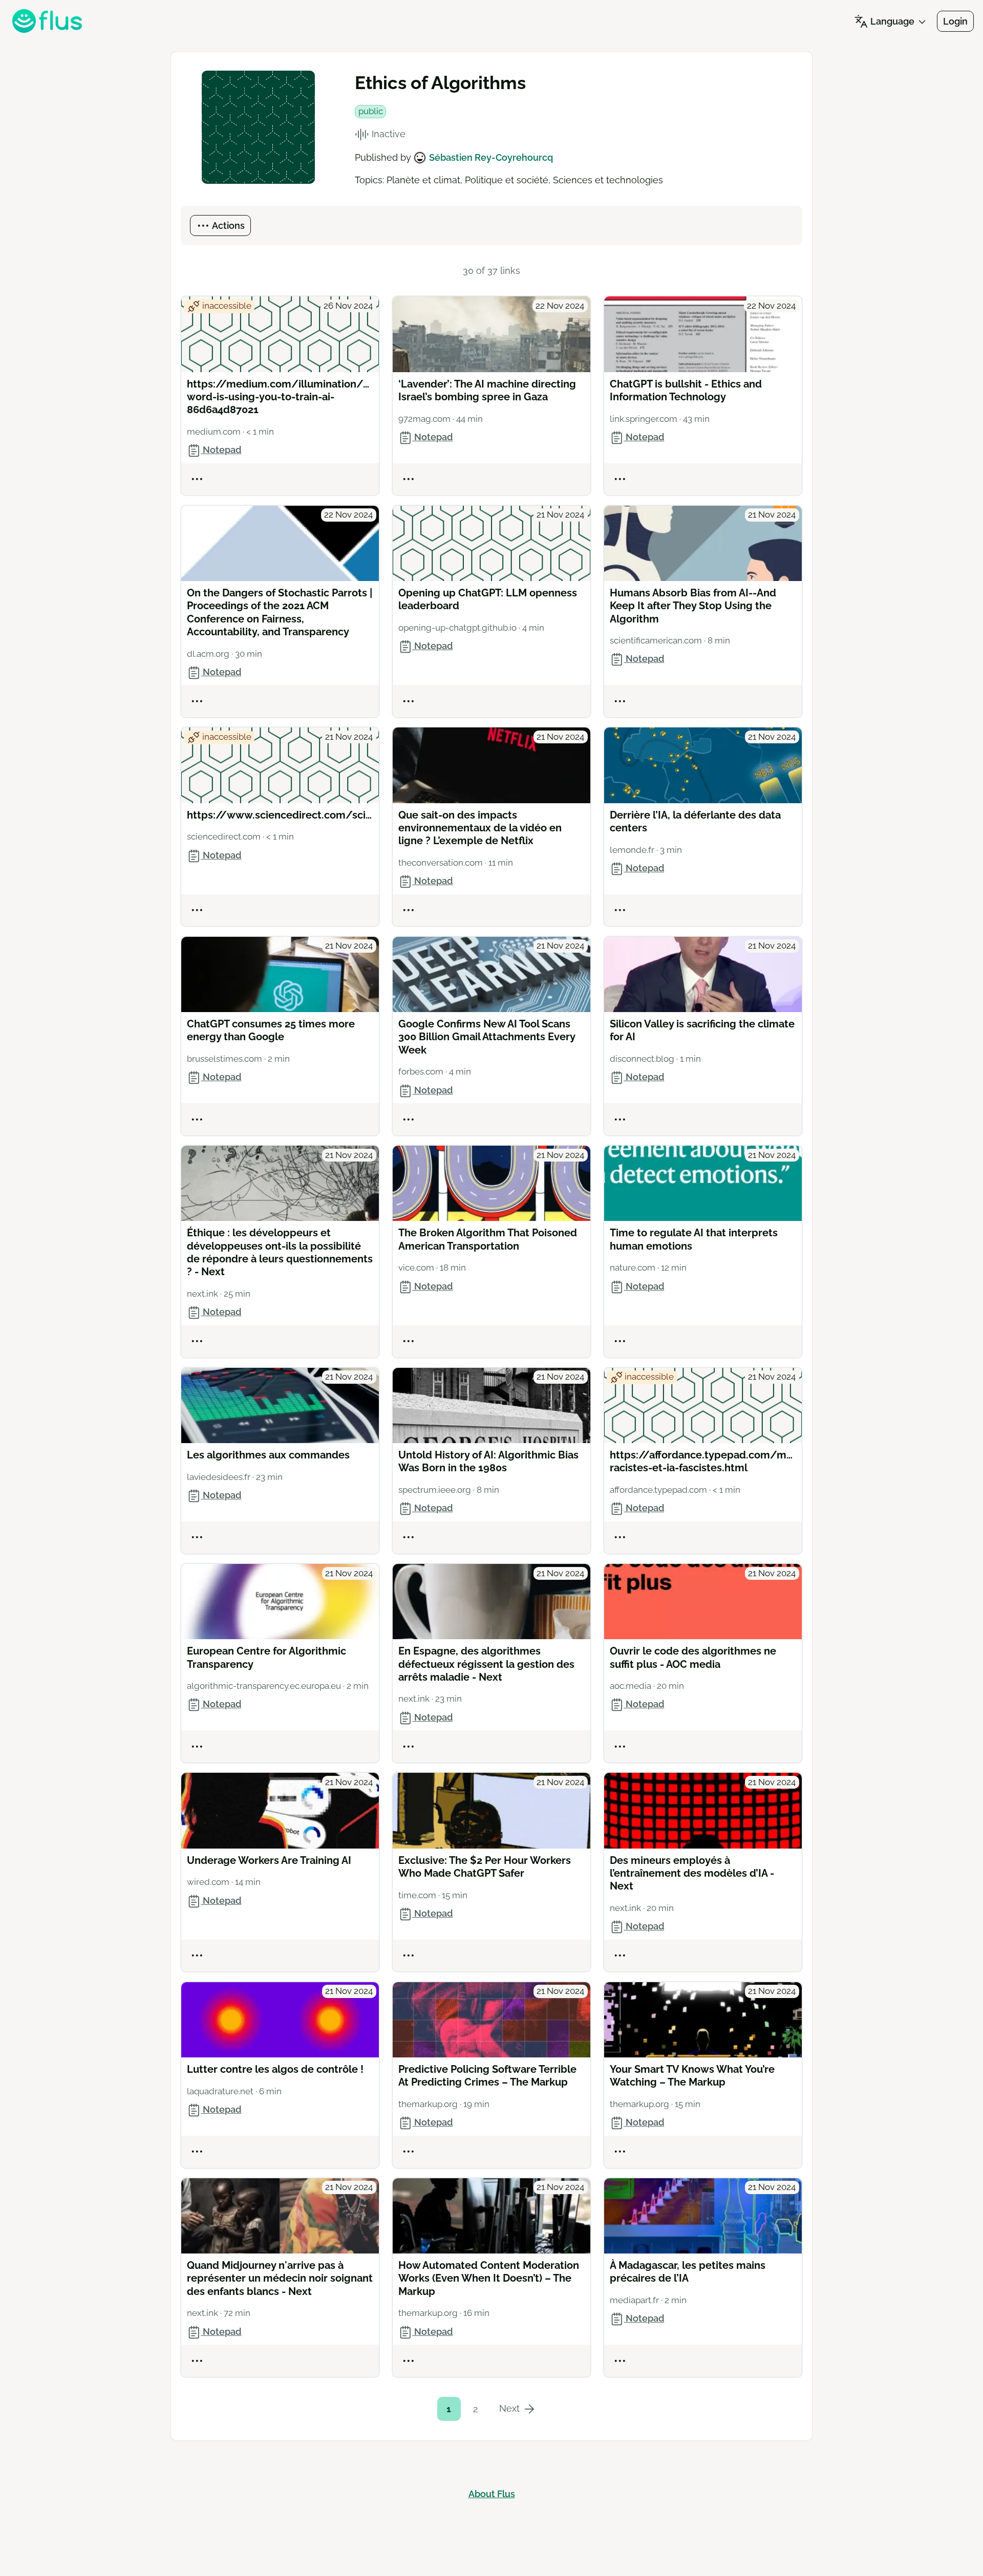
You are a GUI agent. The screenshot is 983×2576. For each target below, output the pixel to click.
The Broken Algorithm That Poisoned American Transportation (488, 1239)
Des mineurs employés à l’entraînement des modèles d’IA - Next (692, 1873)
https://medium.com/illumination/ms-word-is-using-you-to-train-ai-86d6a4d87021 (280, 397)
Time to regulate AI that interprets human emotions (694, 1239)
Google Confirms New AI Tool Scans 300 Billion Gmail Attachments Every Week (487, 1037)
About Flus (492, 2494)
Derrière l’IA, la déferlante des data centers (695, 821)
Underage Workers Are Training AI (269, 1860)
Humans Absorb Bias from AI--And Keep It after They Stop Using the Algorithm (693, 606)
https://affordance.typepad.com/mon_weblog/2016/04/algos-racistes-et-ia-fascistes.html (703, 1461)
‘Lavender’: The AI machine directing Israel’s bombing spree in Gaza (487, 390)
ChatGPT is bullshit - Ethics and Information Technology (686, 390)
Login (955, 21)
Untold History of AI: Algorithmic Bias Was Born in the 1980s (488, 1461)
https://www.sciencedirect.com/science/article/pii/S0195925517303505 (280, 815)
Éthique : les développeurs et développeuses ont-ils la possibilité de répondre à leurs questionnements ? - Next (280, 1252)
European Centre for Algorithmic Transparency (266, 1657)
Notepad (221, 450)
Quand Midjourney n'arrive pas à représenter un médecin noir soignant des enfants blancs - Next (280, 2278)
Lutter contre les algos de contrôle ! (275, 2069)
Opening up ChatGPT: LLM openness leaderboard (488, 599)
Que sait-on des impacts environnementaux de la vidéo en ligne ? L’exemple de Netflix (480, 828)
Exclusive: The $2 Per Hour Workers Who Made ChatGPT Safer (485, 1867)
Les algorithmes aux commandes (268, 1455)
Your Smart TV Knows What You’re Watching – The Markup (692, 2076)
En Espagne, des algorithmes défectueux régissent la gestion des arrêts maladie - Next (486, 1664)
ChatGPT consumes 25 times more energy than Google (271, 1030)
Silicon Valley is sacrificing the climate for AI (702, 1030)
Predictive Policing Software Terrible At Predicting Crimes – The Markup (487, 2076)
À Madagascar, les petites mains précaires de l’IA (688, 2272)
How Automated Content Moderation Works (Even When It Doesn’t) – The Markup (489, 2278)
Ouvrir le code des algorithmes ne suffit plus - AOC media (693, 1657)
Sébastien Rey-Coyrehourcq (491, 157)
